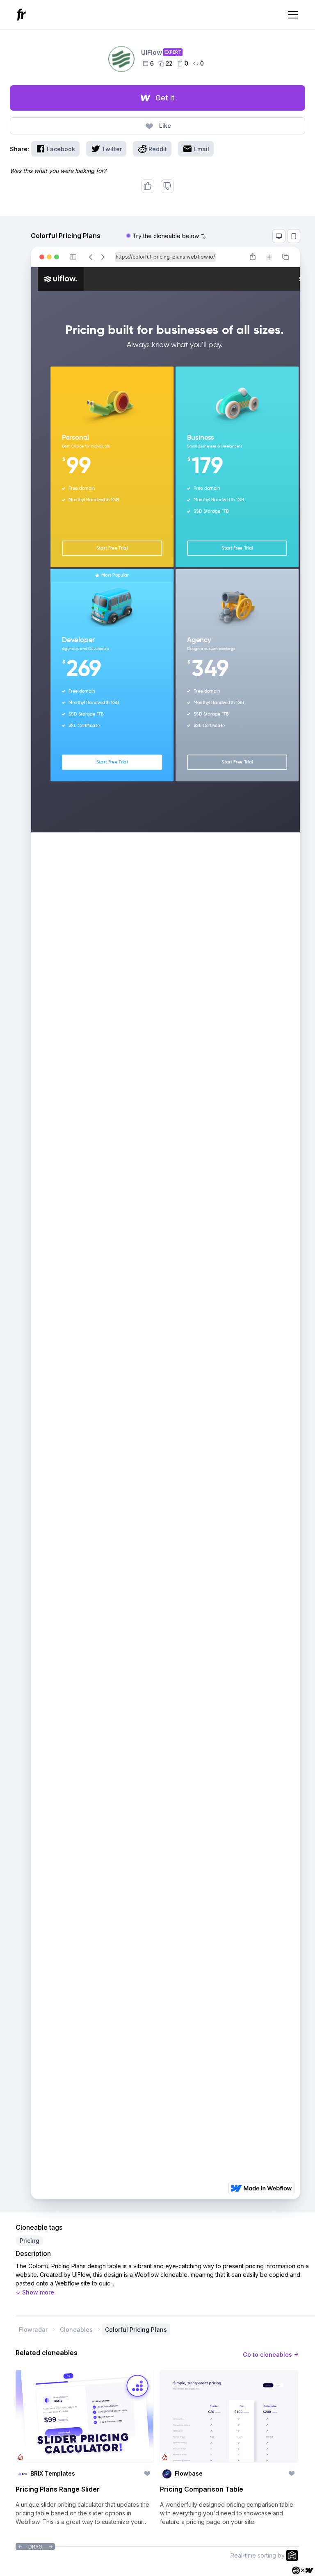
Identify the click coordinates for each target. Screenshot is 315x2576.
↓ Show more (35, 2292)
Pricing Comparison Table (202, 2489)
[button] (291, 15)
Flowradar (33, 2330)
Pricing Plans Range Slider (58, 2489)
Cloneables (76, 2330)
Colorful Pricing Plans (136, 2330)
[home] (23, 15)
